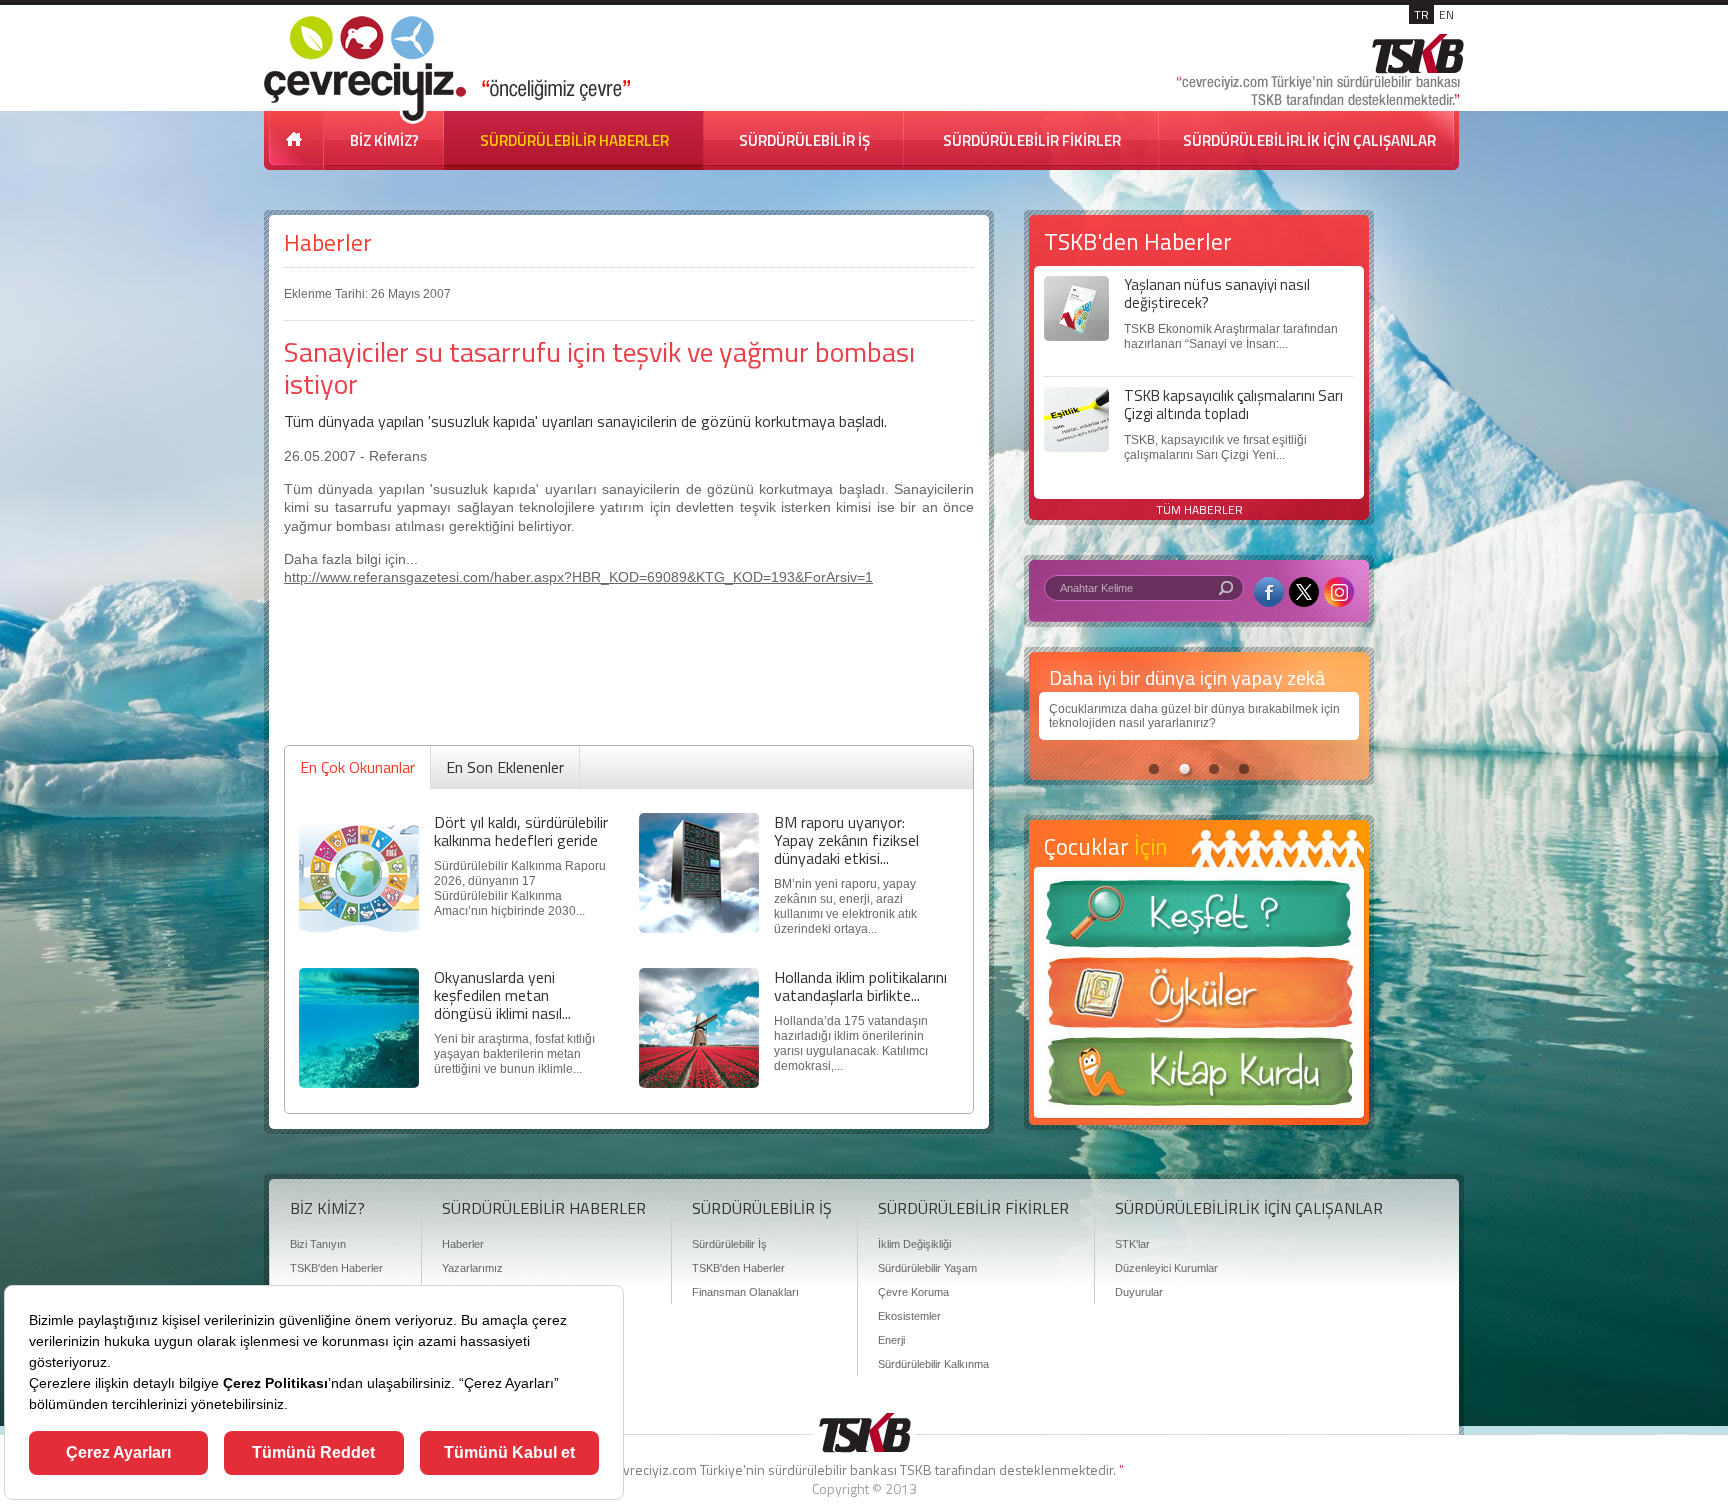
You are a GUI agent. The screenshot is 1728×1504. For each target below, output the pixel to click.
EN (1446, 14)
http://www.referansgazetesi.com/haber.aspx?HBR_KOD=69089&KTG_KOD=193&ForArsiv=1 (578, 577)
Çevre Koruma (913, 1292)
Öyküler (1199, 999)
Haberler (328, 242)
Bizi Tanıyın (318, 1244)
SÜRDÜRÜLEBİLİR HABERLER (574, 140)
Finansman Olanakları (745, 1292)
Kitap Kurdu (1199, 1077)
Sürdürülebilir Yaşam (927, 1268)
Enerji (891, 1340)
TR (1421, 14)
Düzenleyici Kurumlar (1166, 1268)
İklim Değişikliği (914, 1244)
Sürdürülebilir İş (729, 1244)
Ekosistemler (909, 1316)
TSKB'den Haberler (336, 1268)
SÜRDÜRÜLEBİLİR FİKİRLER (1032, 140)
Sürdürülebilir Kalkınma (933, 1364)
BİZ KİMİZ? (384, 140)
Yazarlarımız (472, 1268)
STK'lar (1132, 1244)
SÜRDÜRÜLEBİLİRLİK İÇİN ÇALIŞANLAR (1309, 140)
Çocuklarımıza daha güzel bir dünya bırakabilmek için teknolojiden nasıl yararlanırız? (1194, 716)
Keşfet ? (1199, 919)
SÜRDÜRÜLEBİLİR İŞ (804, 140)
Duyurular (1139, 1292)
